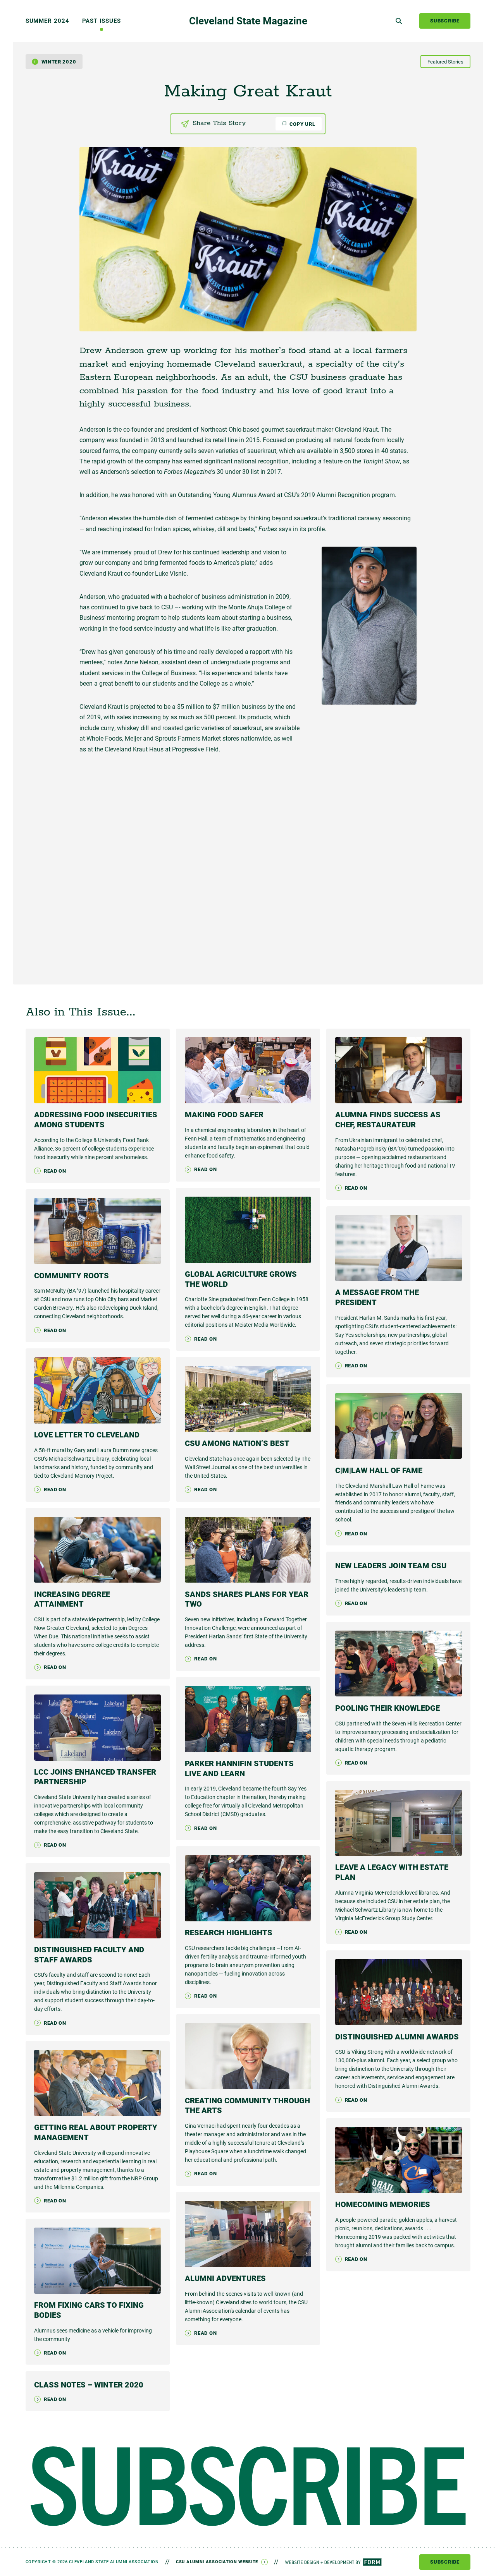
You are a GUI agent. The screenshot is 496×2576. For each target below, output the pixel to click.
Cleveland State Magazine (248, 21)
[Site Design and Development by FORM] (333, 2562)
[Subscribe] (248, 2486)
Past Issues (102, 21)
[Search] (399, 21)
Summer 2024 (47, 21)
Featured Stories (445, 62)
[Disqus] (248, 864)
